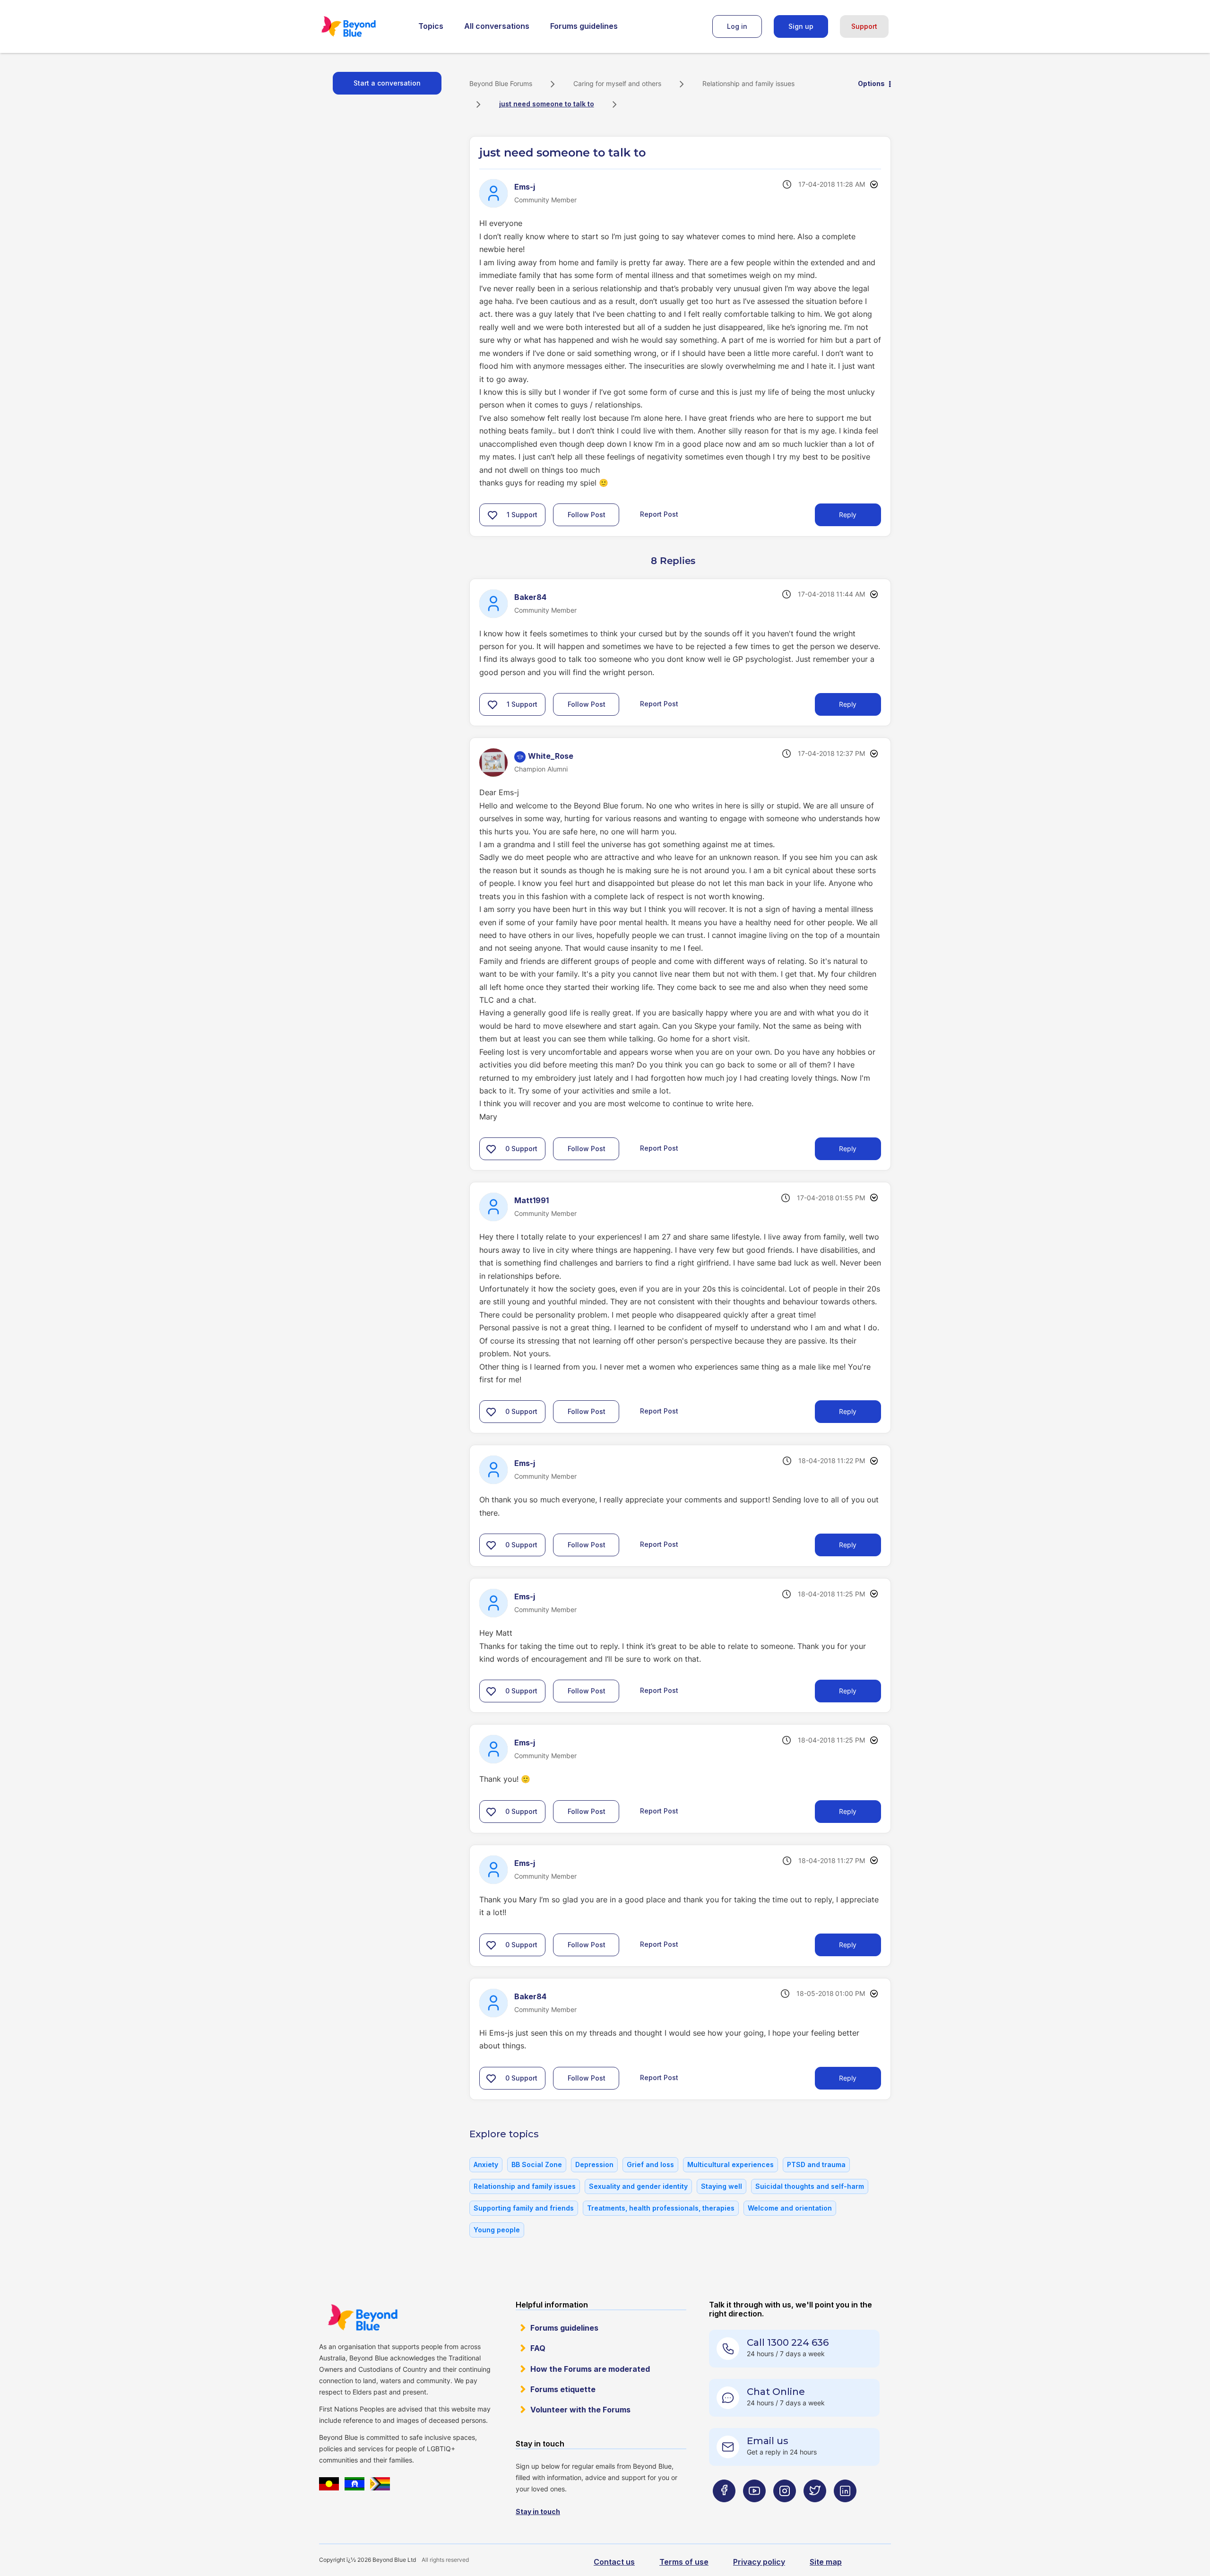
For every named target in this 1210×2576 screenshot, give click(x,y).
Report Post (659, 514)
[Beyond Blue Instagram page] (785, 2510)
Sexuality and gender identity (638, 2186)
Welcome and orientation (790, 2208)
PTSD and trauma (816, 2164)
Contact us (614, 2562)
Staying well (722, 2186)
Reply (848, 515)
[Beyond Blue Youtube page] (754, 2510)
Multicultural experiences (730, 2164)
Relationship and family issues (748, 83)
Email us (768, 2441)
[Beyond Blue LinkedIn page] (845, 2510)
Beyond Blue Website (363, 2317)
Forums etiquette (563, 2389)
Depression (594, 2164)
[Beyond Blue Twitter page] (815, 2510)
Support (864, 26)
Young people (497, 2230)
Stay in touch (538, 2511)
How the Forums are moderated (590, 2369)
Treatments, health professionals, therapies (661, 2208)
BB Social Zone (537, 2164)
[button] (493, 515)
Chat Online (776, 2392)
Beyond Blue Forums (362, 26)
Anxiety (486, 2164)
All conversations (497, 26)
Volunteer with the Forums (580, 2410)
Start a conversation (387, 83)
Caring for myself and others (617, 83)
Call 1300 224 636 (788, 2342)
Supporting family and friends (524, 2208)
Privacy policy (759, 2562)
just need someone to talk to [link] (547, 104)
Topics (431, 26)
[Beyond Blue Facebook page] (724, 2510)
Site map (826, 2562)
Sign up (801, 26)
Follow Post (587, 515)
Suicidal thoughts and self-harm (810, 2186)
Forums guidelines (584, 26)
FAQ (538, 2348)
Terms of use (684, 2562)
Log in (737, 26)
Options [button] (871, 83)
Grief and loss (650, 2164)
